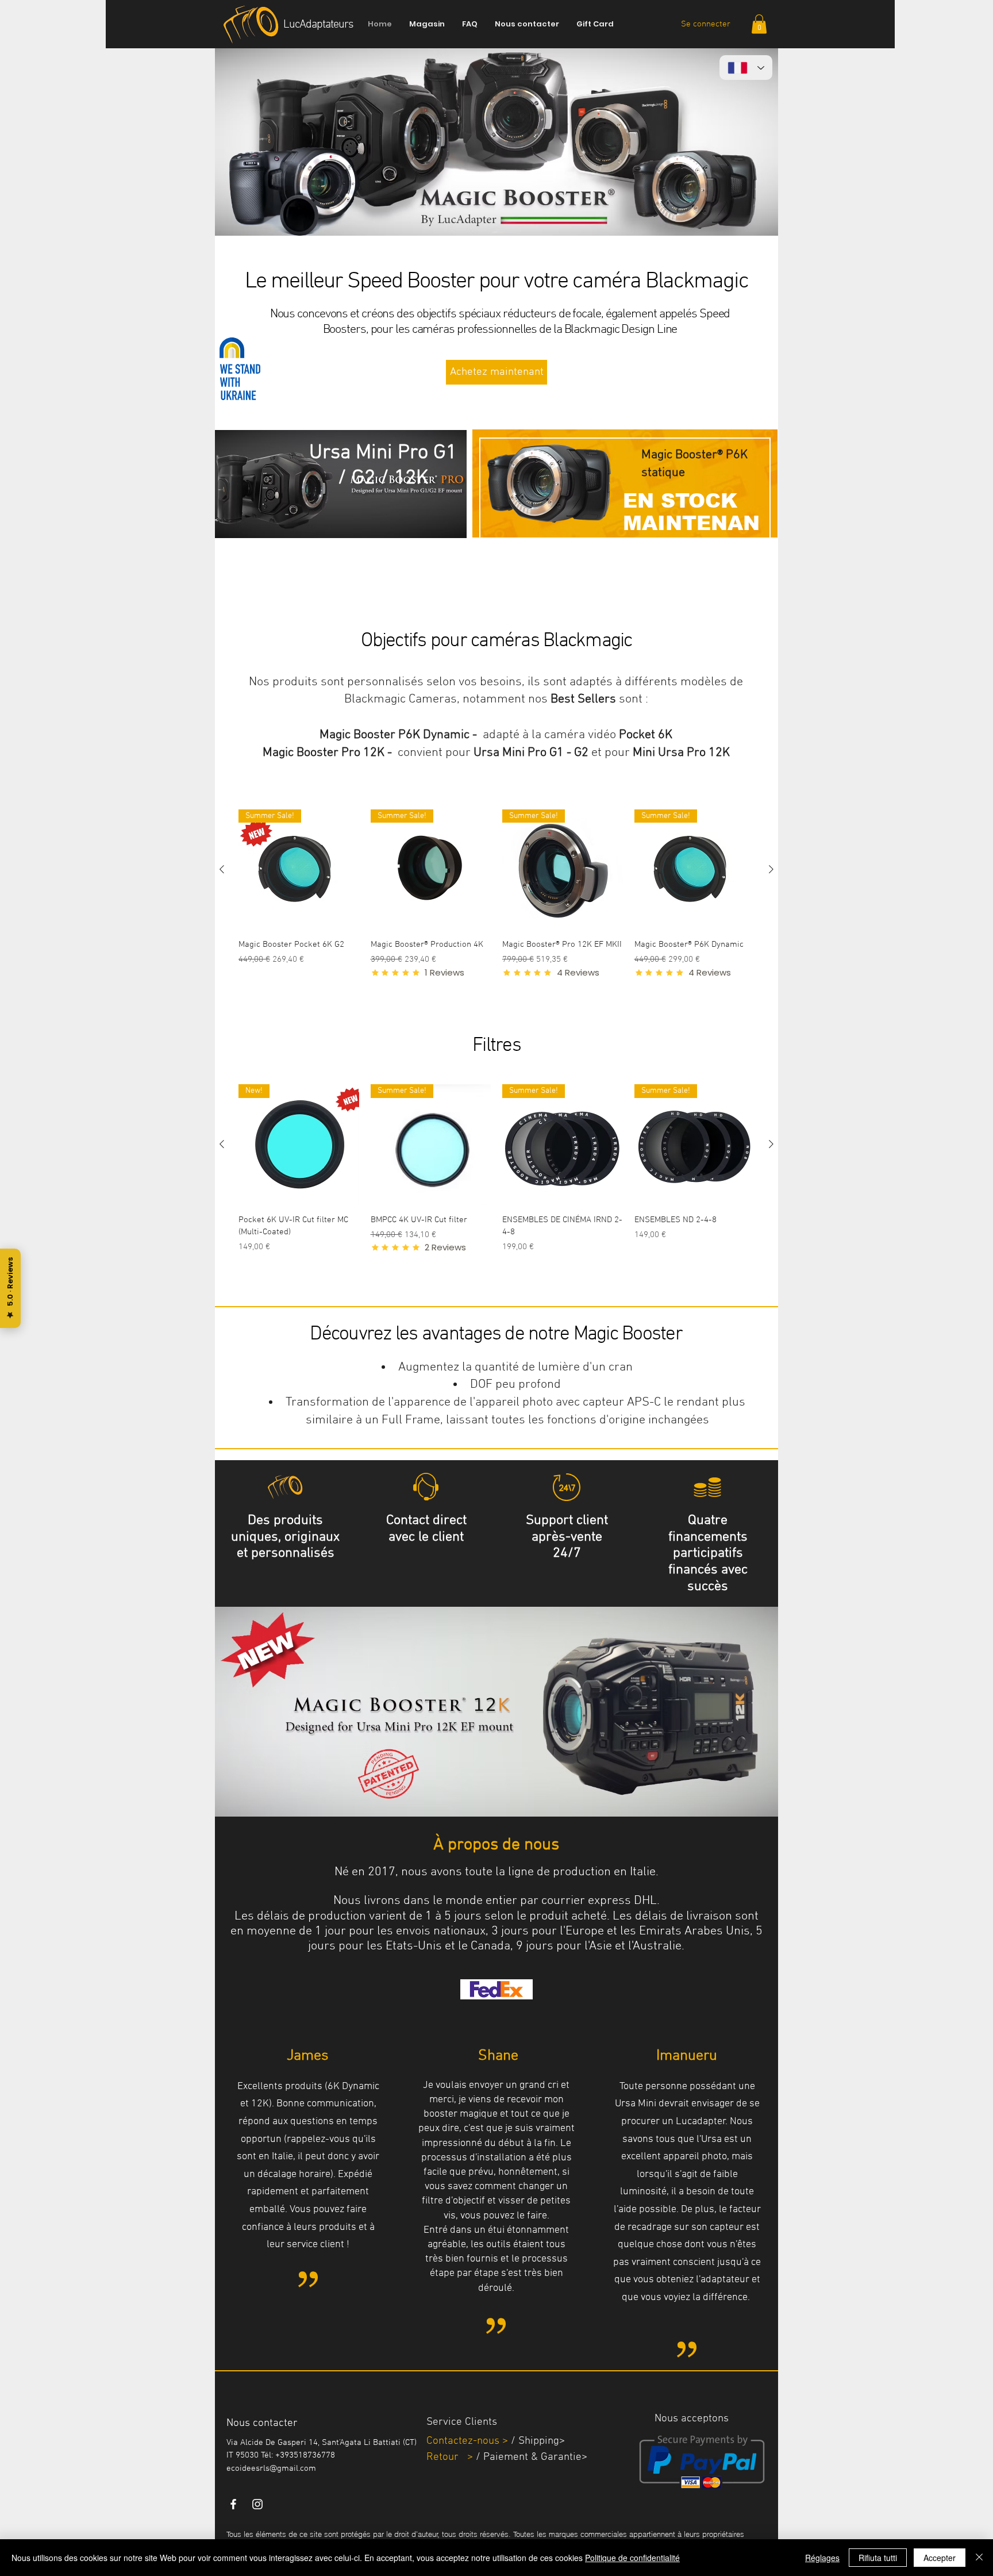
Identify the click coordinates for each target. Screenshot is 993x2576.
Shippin (536, 2441)
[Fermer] (979, 2558)
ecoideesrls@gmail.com (271, 2468)
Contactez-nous (463, 2441)
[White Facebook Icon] (233, 2504)
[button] (759, 24)
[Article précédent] (222, 869)
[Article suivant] (771, 869)
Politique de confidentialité (632, 2558)
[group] (496, 910)
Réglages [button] (822, 2558)
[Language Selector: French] (746, 68)
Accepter (940, 2558)
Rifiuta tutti (878, 2558)
